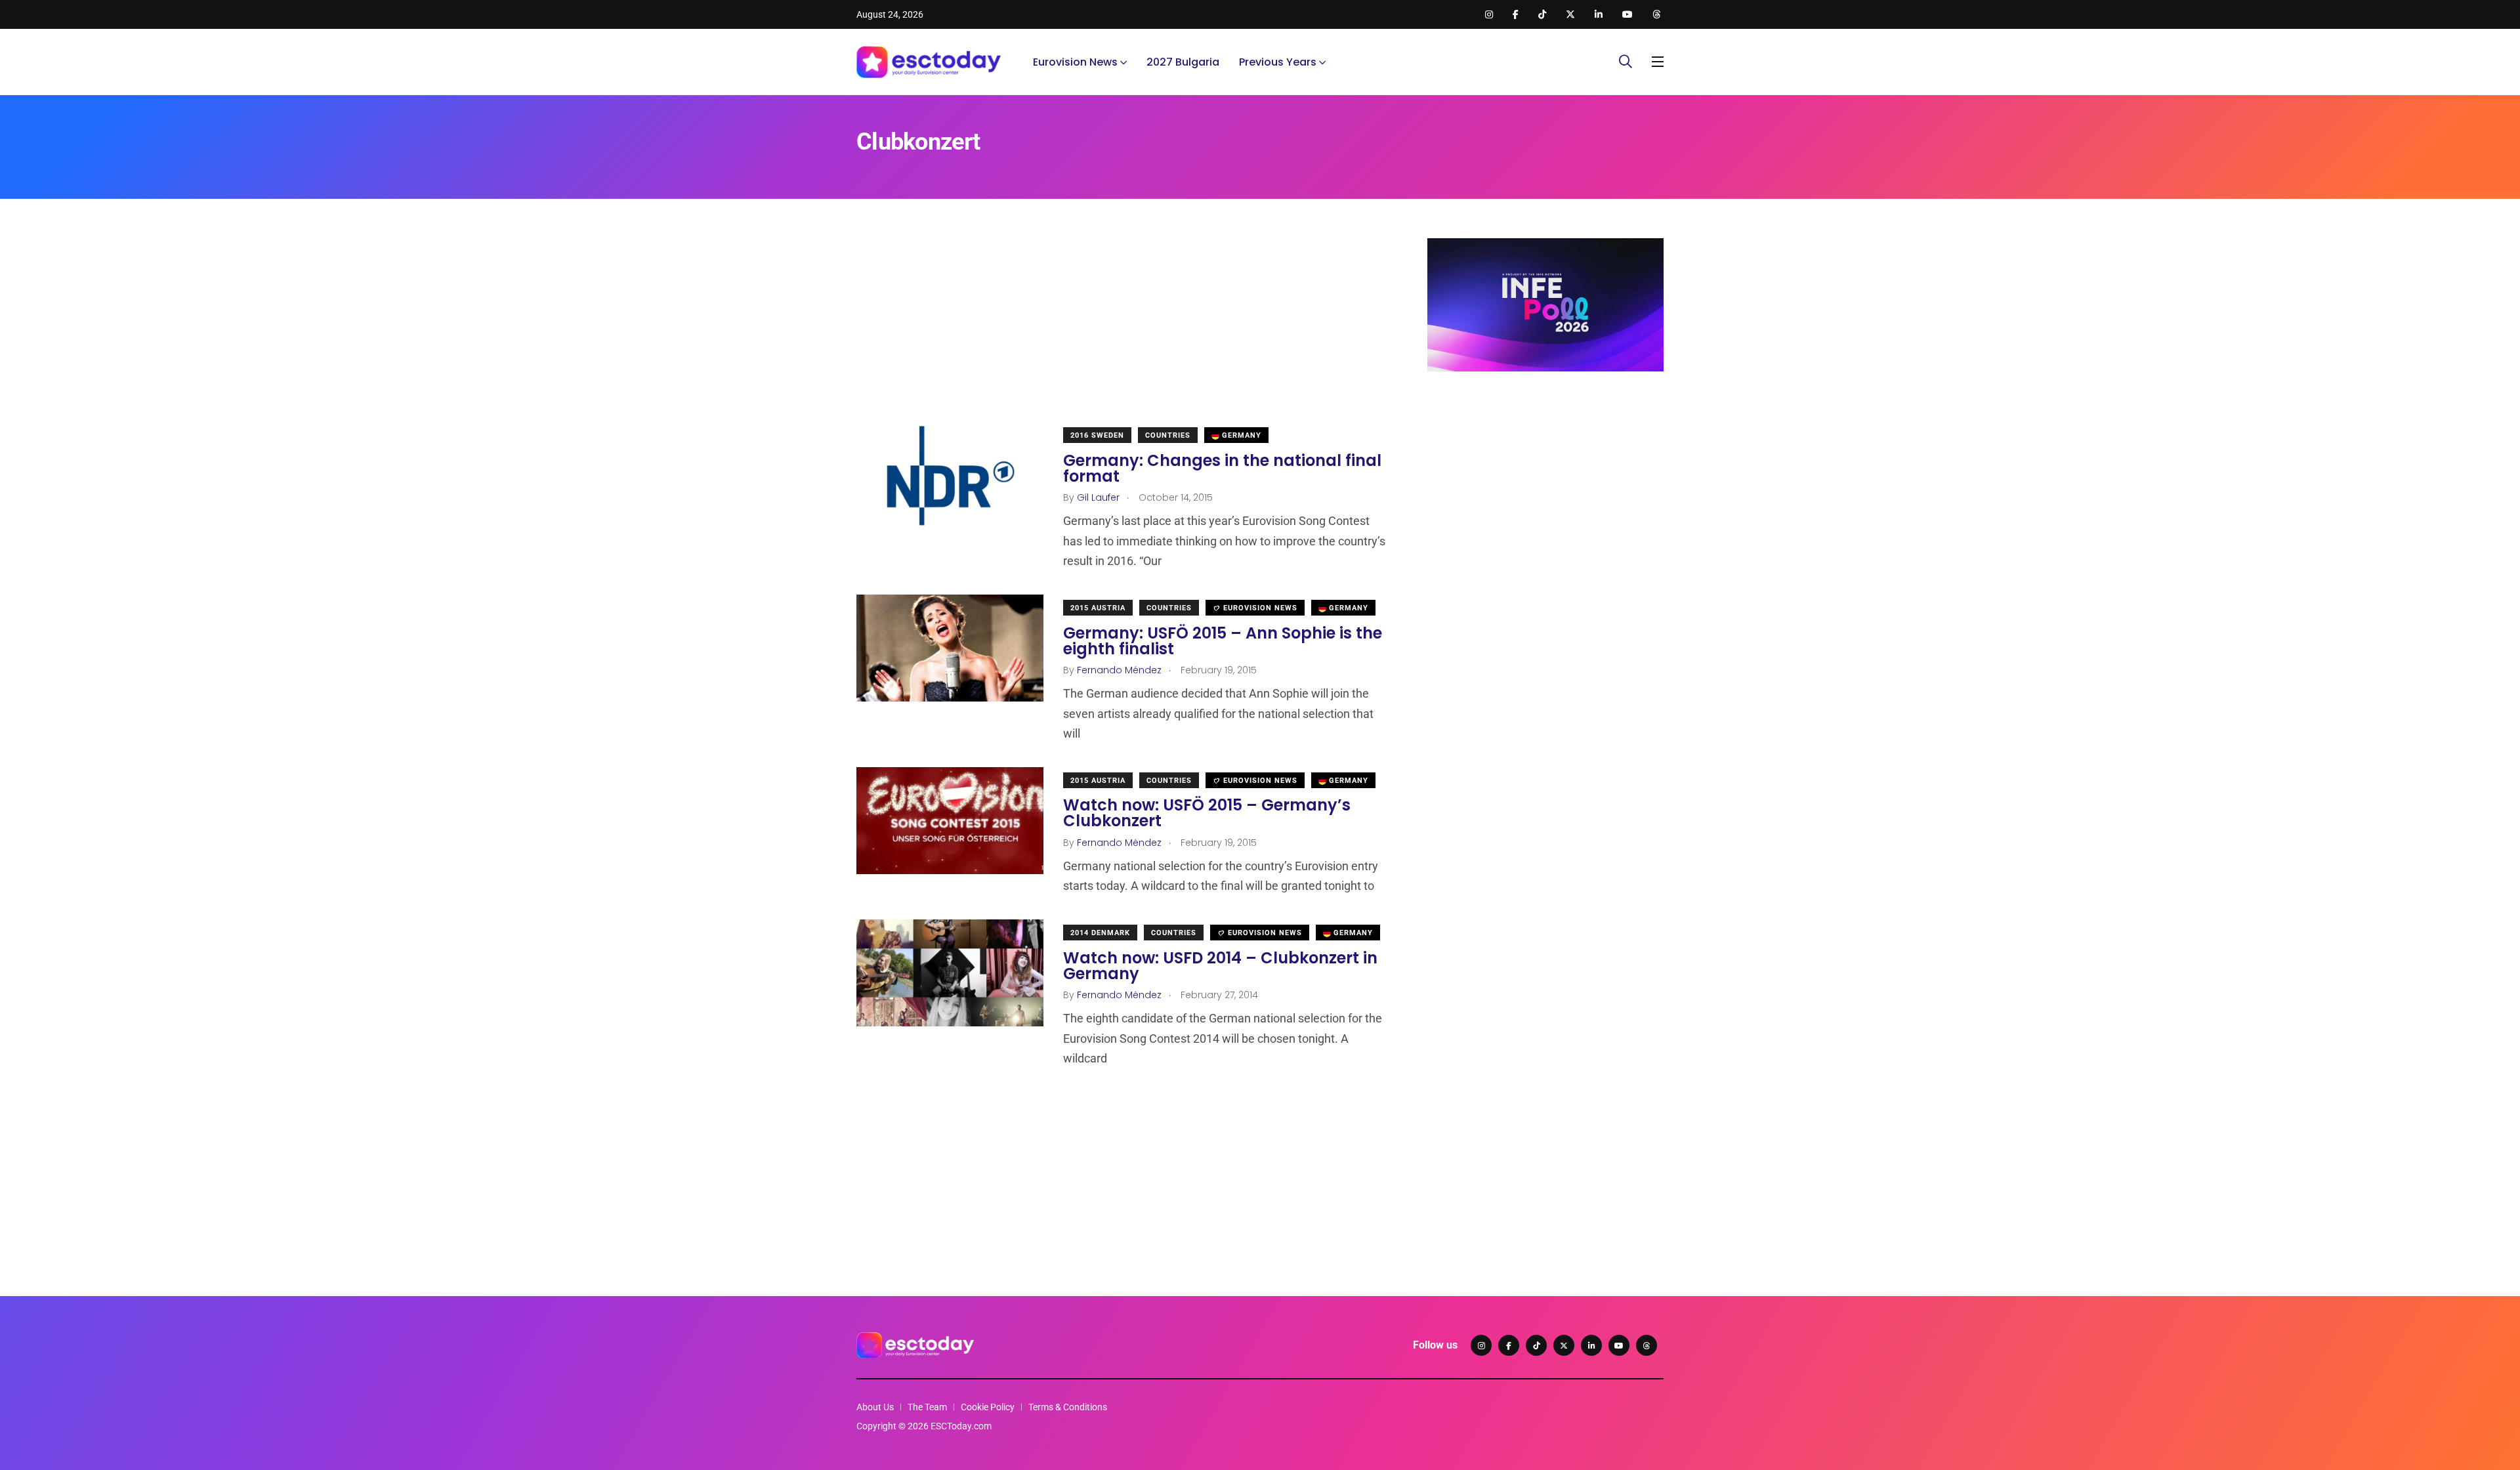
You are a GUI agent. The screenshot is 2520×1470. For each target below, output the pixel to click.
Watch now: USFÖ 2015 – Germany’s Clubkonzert (1207, 813)
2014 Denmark (1100, 933)
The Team (927, 1407)
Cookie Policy (988, 1407)
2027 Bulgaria (1183, 62)
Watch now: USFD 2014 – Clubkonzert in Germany (1220, 966)
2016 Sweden (1097, 435)
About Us (875, 1407)
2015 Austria (1098, 608)
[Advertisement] (1122, 330)
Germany (1240, 435)
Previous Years (1278, 62)
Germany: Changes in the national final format (1222, 468)
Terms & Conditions (1068, 1407)
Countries (1168, 435)
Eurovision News (1075, 62)
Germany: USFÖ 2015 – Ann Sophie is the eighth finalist (1223, 641)
